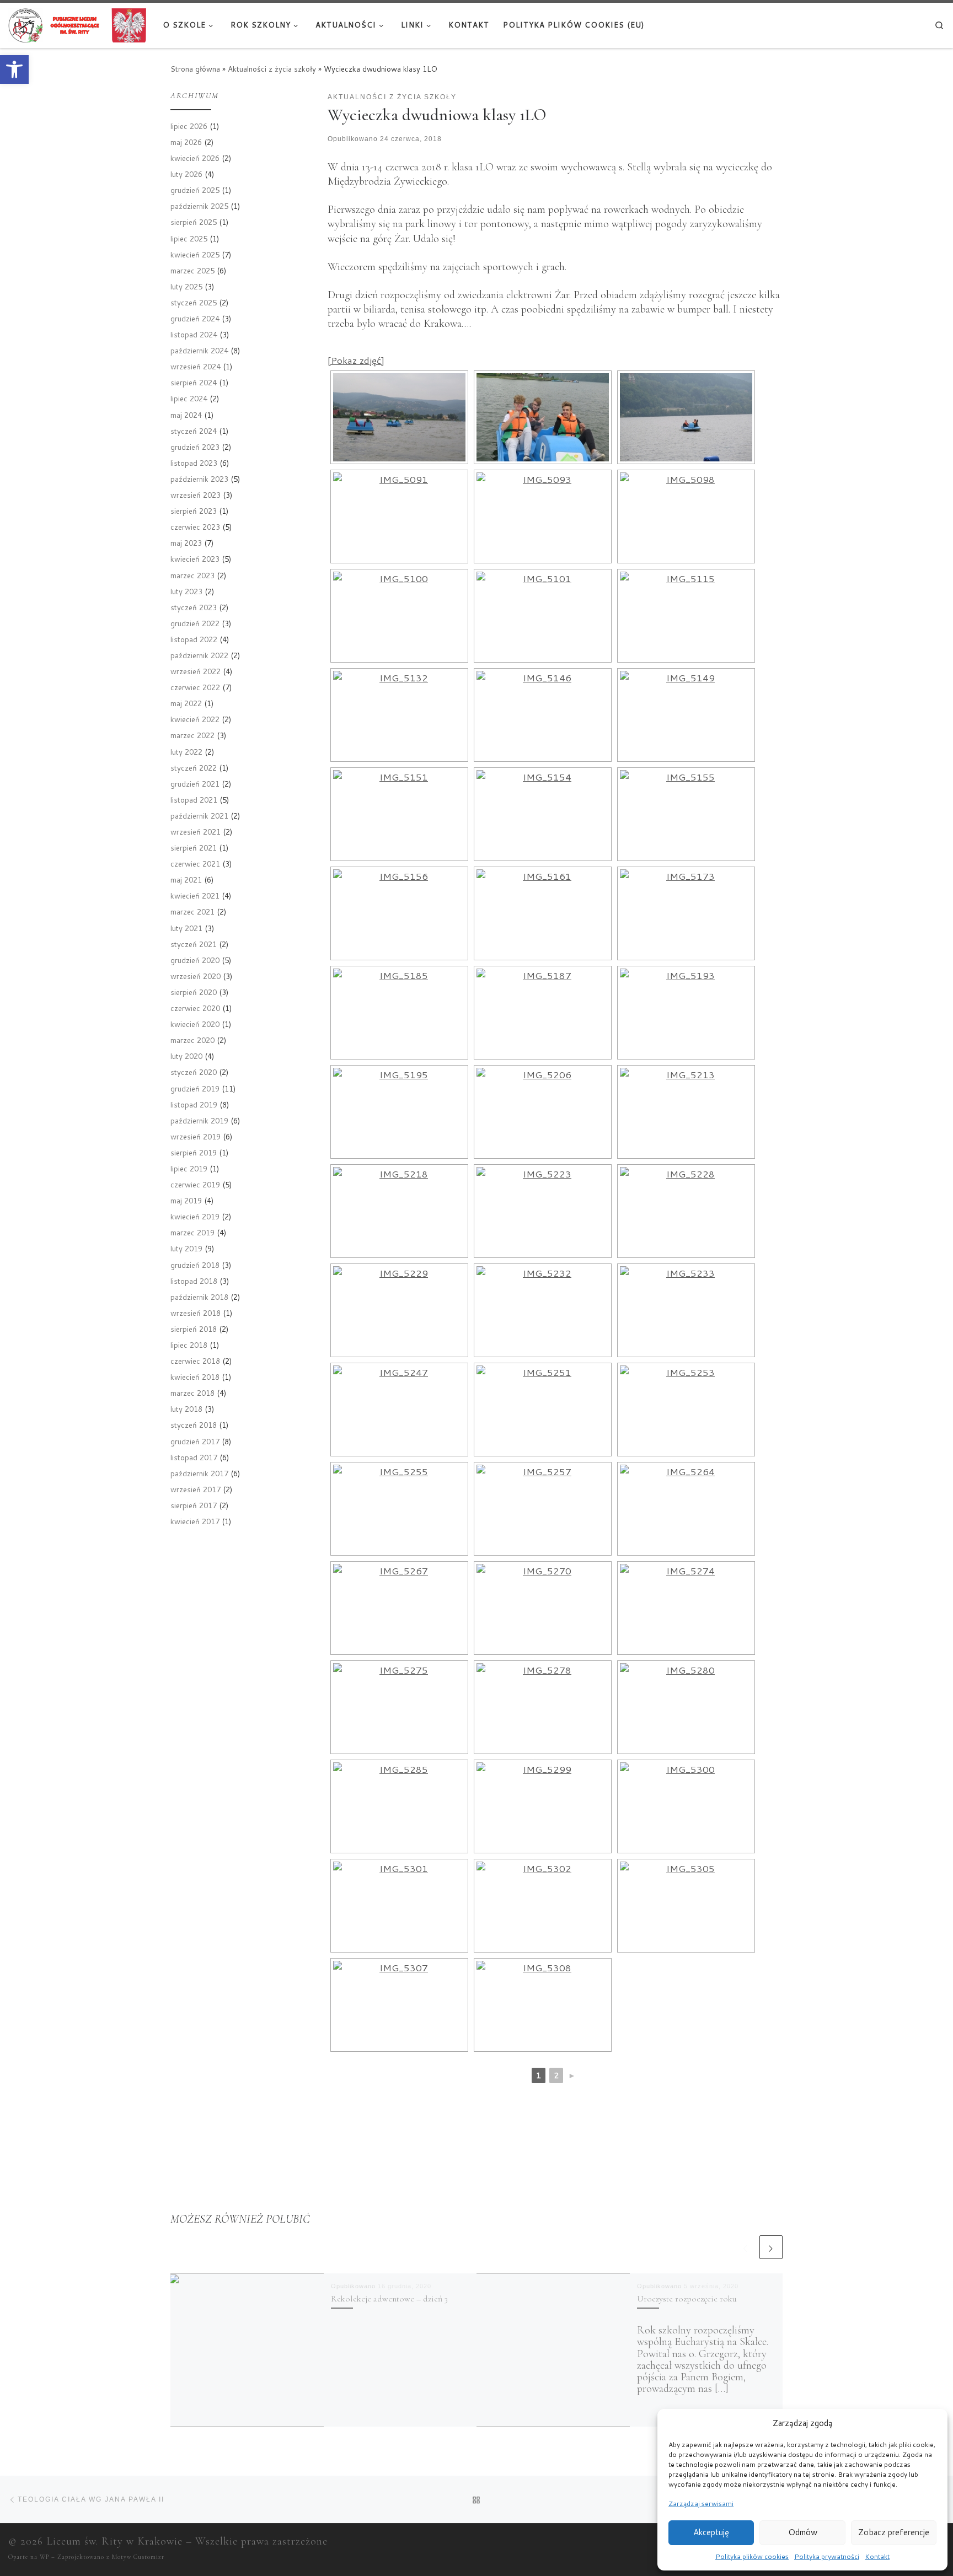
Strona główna (195, 69)
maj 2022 (186, 703)
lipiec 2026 (189, 126)
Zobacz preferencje (894, 2532)
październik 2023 (199, 479)
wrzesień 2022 (196, 671)
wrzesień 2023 (196, 495)
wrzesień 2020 (196, 976)
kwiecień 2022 (195, 719)
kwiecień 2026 (195, 158)
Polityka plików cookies (752, 2556)
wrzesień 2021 (196, 832)
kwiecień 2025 (195, 254)
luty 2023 (186, 591)
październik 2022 (199, 655)
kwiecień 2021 (195, 896)
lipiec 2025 (189, 238)
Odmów (803, 2532)
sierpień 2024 (194, 382)
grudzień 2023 (195, 447)
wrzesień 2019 (196, 1136)
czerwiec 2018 (195, 1361)
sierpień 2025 (194, 222)
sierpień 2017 (194, 1505)
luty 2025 (186, 286)
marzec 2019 (192, 1232)
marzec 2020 (192, 1040)
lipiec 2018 (189, 1345)
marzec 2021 (192, 911)
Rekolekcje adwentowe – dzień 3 (389, 2299)
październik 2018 (199, 1297)
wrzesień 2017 (196, 1489)
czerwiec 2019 (195, 1184)
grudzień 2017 (195, 1441)
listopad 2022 (194, 639)
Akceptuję (711, 2532)
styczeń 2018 (194, 1425)
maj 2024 (186, 415)
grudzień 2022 (195, 623)
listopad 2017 (194, 1457)
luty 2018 (186, 1409)
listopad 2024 (194, 334)
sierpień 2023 (194, 511)
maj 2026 (186, 142)
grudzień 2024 (195, 318)
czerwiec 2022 (195, 687)
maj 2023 (186, 543)
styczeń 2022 (194, 768)
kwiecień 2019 (195, 1216)
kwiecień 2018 (195, 1377)
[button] (14, 69)
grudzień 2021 (195, 784)
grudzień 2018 (195, 1265)
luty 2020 (186, 1056)
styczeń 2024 (194, 431)
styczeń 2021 (194, 944)
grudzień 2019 (195, 1088)
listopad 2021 (194, 800)
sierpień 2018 (194, 1329)
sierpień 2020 (194, 992)
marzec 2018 (192, 1393)
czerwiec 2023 (195, 527)
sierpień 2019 (194, 1152)
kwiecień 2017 (195, 1521)
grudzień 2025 (195, 190)
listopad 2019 (194, 1104)
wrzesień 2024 (196, 366)
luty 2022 (186, 752)
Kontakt (877, 2556)
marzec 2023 (192, 575)
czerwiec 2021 (195, 864)
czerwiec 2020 (195, 1008)
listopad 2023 (194, 463)
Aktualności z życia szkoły (272, 69)
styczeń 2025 (194, 302)
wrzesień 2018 (196, 1313)
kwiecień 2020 (195, 1024)
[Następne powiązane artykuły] (771, 2247)
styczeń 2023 (194, 607)
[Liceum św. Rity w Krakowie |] (77, 24)
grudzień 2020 (195, 960)
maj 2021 (186, 880)
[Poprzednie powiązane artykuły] (746, 2247)
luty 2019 (186, 1248)
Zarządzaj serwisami (701, 2504)
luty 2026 (186, 174)
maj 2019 (186, 1200)
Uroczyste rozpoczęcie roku (687, 2299)
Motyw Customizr (138, 2557)
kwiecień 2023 (195, 559)
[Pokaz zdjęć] (356, 360)
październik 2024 (199, 350)
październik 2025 (199, 206)
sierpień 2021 (194, 848)
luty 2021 (186, 928)
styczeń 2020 (194, 1072)
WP (44, 2557)
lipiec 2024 (189, 398)
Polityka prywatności (827, 2556)
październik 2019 (199, 1120)
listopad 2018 (194, 1281)
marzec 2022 (192, 735)
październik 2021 (199, 816)
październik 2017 (199, 1473)
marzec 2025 (192, 270)
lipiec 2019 (189, 1168)
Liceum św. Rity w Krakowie (114, 2541)
